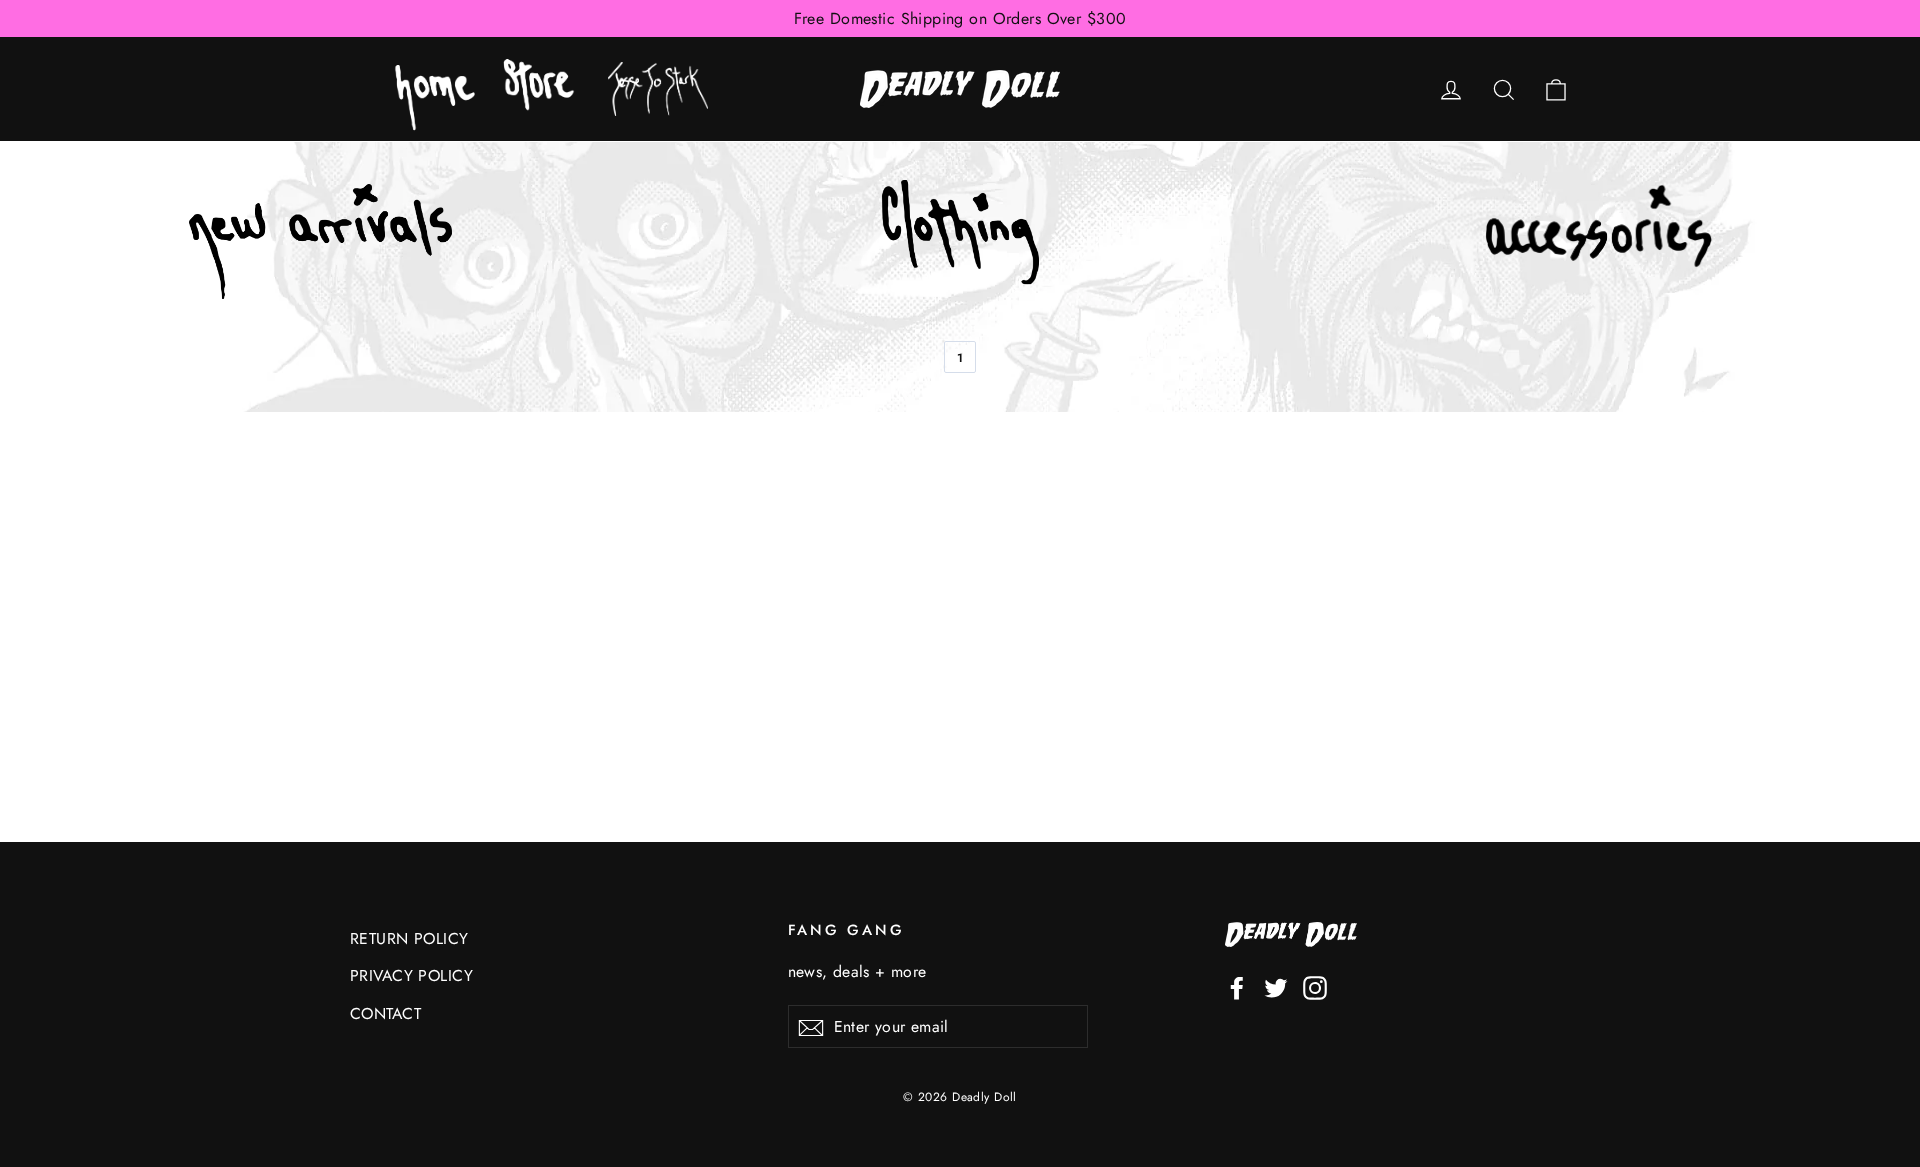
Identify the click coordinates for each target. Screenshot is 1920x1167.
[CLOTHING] (960, 241)
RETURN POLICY (409, 938)
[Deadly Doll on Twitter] (1276, 986)
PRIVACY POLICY (411, 975)
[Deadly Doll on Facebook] (1237, 986)
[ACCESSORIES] (1599, 242)
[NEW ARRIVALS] (320, 241)
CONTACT (385, 1013)
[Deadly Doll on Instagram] (1315, 986)
